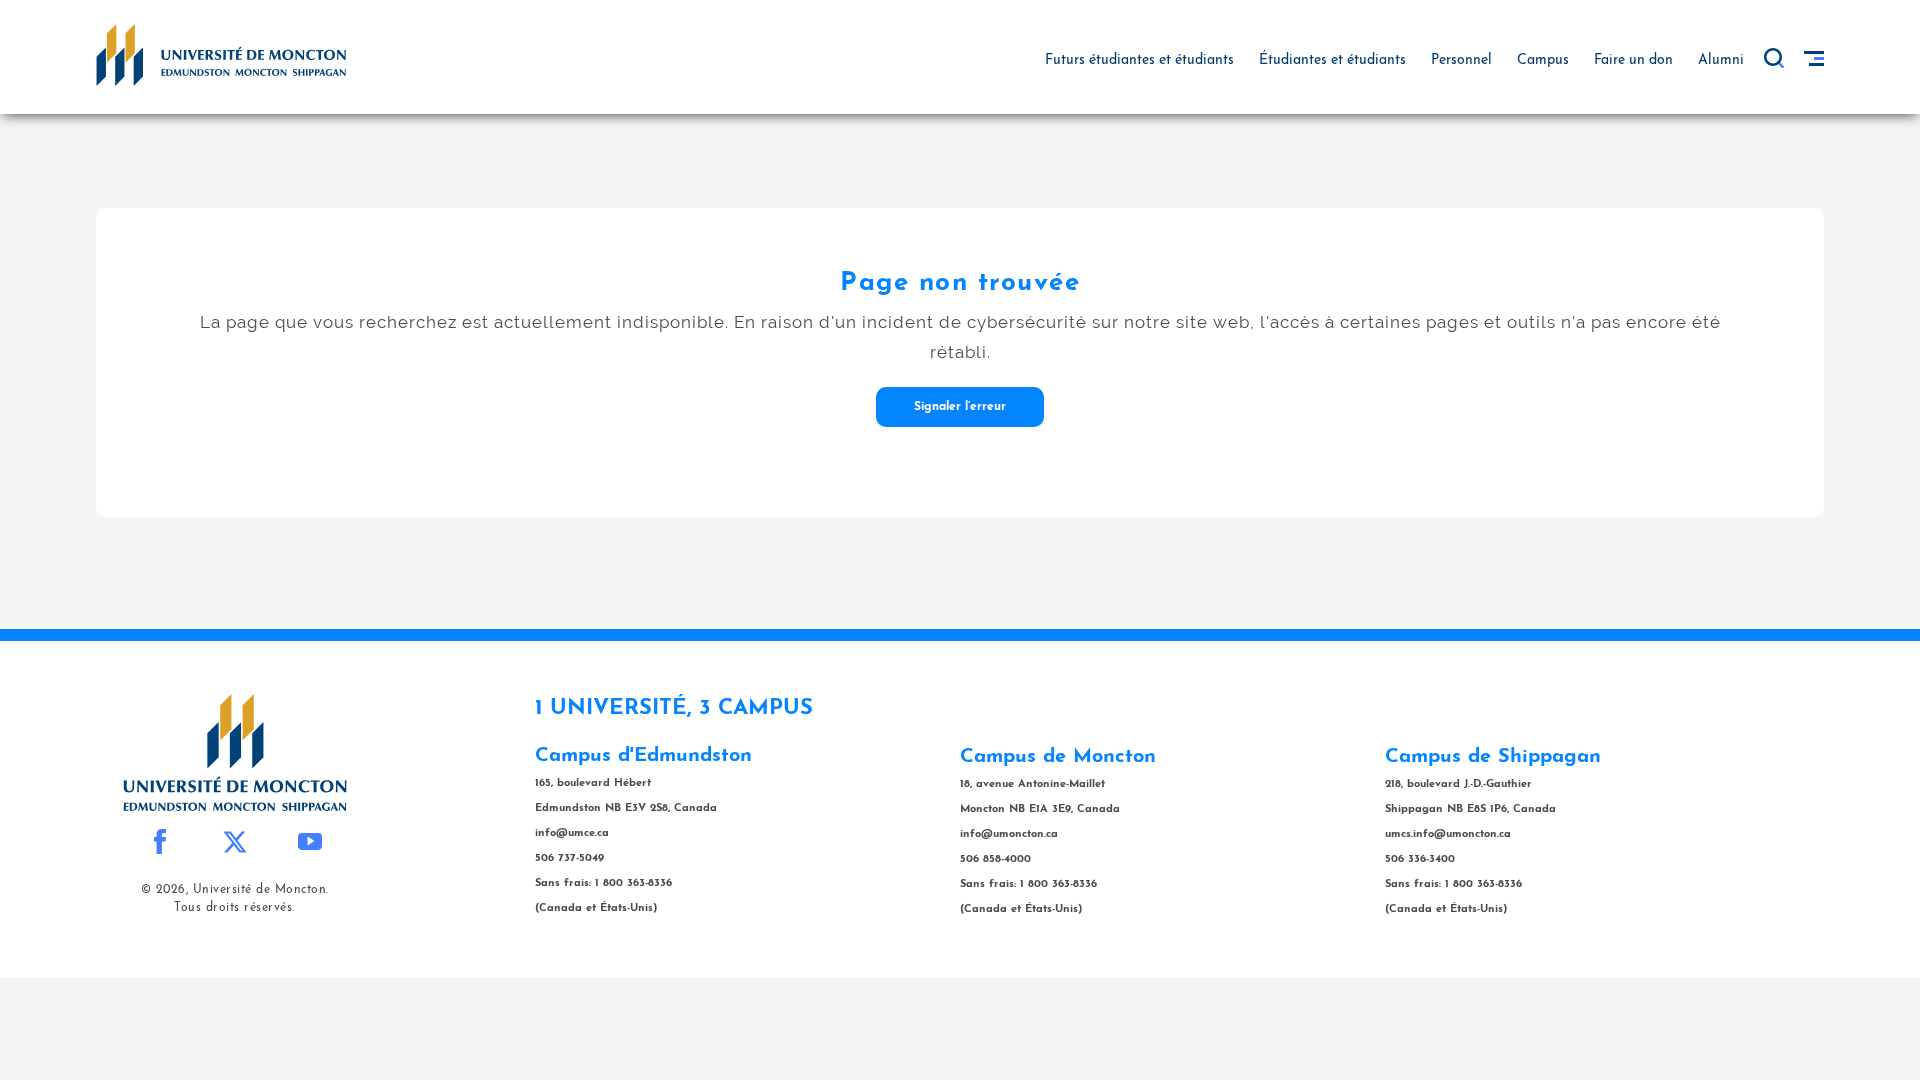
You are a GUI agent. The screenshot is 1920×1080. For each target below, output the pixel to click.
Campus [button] (1543, 60)
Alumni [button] (1721, 60)
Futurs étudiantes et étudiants (1139, 60)
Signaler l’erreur (960, 407)
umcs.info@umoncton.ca (1448, 834)
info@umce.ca (572, 833)
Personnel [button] (1461, 60)
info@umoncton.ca (1009, 834)
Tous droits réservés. (234, 908)
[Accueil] (221, 54)
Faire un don (1633, 60)
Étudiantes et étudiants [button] (1332, 60)
